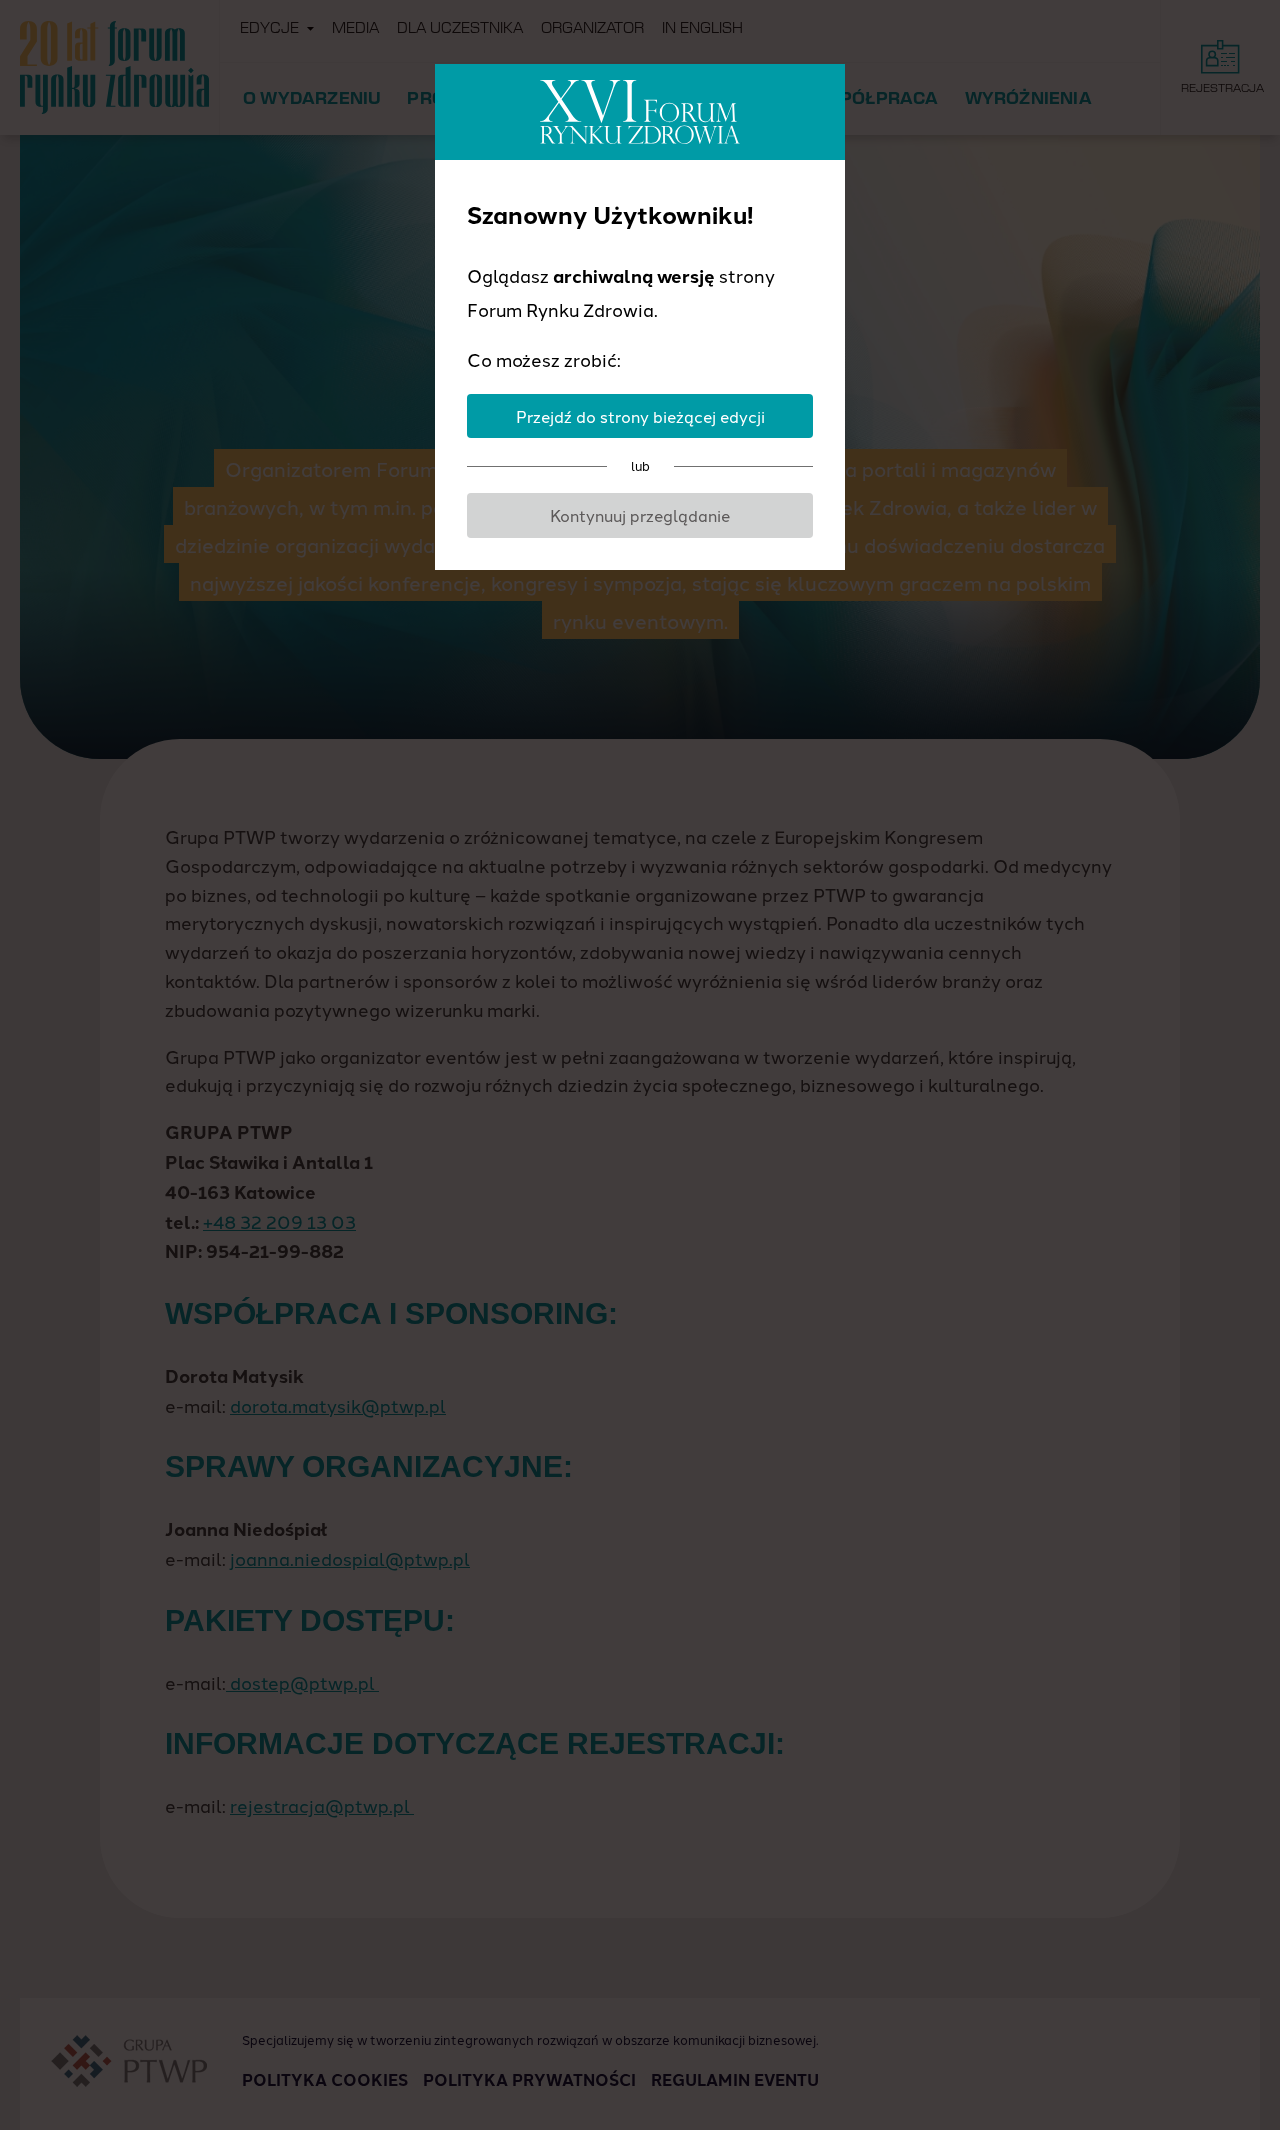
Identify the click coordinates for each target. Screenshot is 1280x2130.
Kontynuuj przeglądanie (640, 515)
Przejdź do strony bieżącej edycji (640, 416)
